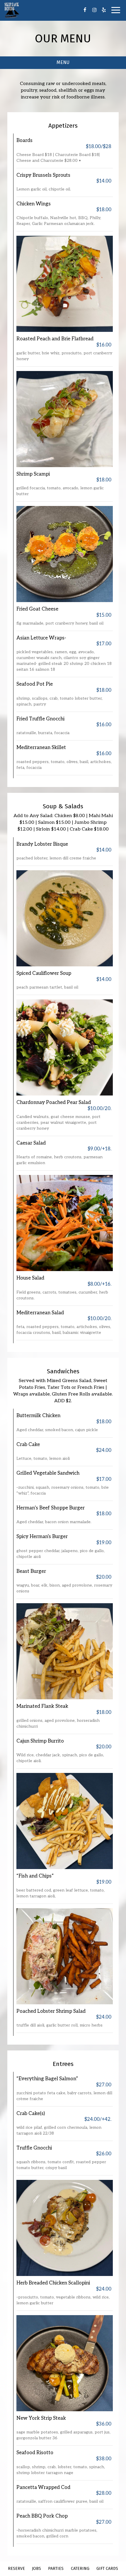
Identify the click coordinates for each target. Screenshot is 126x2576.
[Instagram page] (94, 10)
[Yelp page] (104, 10)
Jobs (36, 2569)
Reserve (16, 2569)
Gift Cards (107, 2569)
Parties (56, 2569)
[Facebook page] (85, 10)
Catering (80, 2569)
